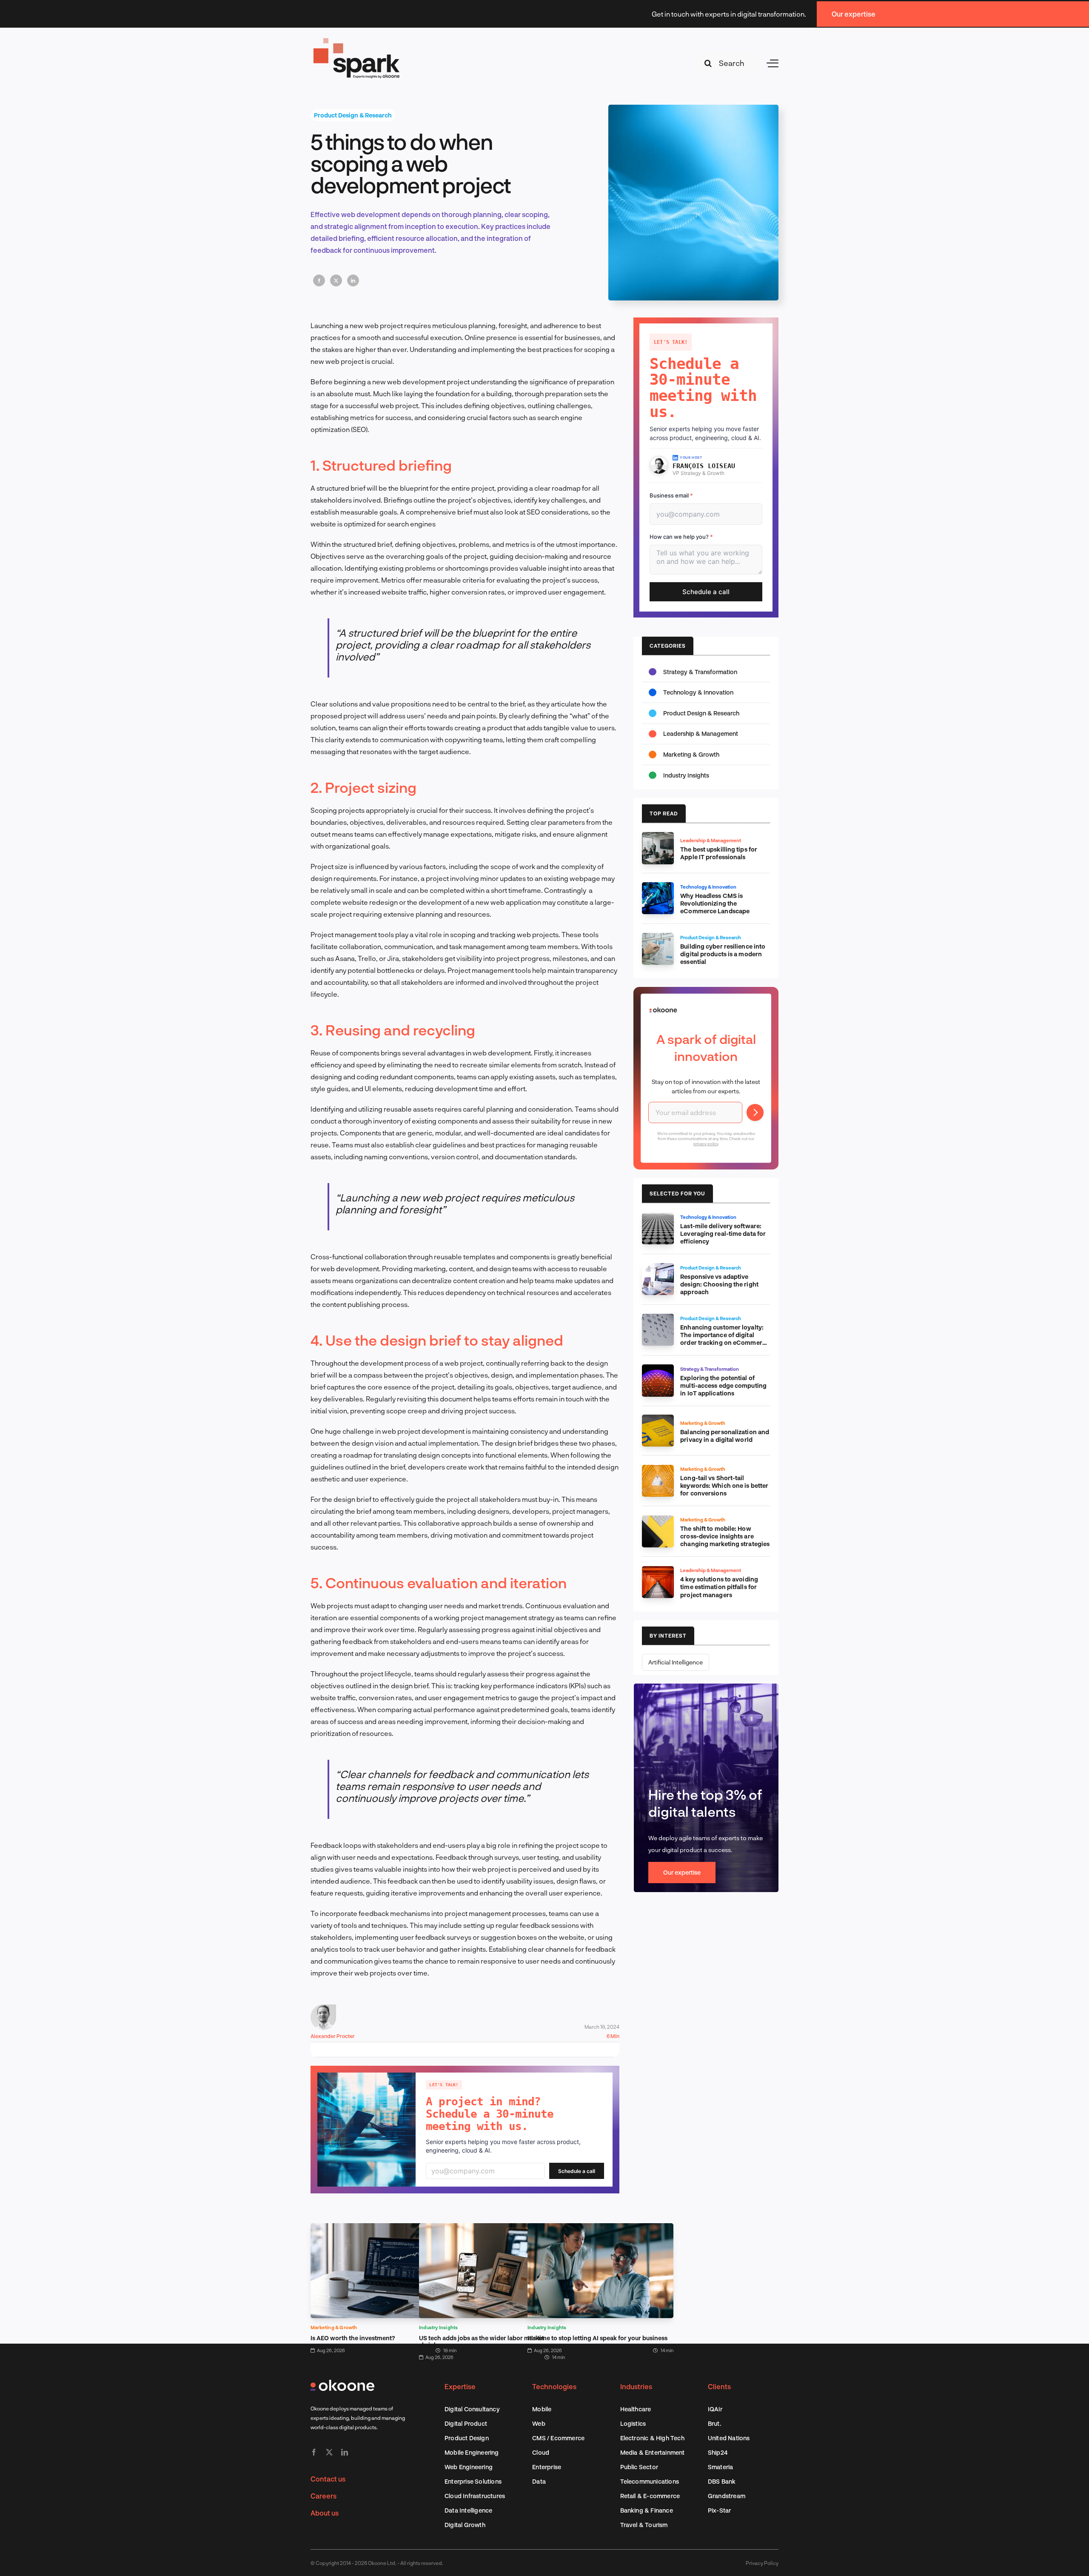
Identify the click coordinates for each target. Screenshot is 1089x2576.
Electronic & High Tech (652, 2438)
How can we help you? (681, 537)
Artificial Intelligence (676, 1662)
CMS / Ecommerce (558, 2438)
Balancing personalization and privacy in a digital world (725, 1436)
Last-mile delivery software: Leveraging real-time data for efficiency (723, 1234)
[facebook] (314, 2452)
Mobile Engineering (472, 2452)
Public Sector (639, 2467)
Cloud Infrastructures (475, 2496)
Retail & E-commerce (650, 2496)
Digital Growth (465, 2525)
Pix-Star (720, 2510)
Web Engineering (469, 2467)
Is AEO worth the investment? (353, 2338)
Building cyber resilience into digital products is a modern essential (723, 954)
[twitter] (329, 2452)
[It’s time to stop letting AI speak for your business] (600, 2229)
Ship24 (718, 2452)
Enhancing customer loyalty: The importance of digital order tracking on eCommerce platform (725, 1339)
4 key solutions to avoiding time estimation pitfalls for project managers (719, 1587)
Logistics (633, 2423)
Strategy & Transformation (700, 672)
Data (539, 2481)
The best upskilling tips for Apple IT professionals (719, 853)
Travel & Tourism (644, 2525)
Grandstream (727, 2496)
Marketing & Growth (334, 2327)
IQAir (715, 2409)
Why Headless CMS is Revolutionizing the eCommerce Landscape (715, 903)
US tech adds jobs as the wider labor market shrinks (482, 2341)
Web (539, 2423)
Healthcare (636, 2409)
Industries (636, 2386)
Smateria (721, 2467)
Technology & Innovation (698, 692)
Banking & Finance (647, 2510)
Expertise (460, 2386)
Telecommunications (650, 2481)
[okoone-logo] (342, 2383)
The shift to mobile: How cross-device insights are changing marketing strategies (725, 1536)
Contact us (328, 2479)
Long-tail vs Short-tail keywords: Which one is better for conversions (724, 1485)
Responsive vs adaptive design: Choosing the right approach (719, 1284)
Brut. (714, 2423)
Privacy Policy (762, 2563)
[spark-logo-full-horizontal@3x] (357, 39)
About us (325, 2513)
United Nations (729, 2438)
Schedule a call (577, 2171)
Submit (755, 1112)
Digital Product (466, 2423)
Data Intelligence (468, 2510)
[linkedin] (345, 2452)
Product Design (467, 2438)
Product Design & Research (353, 115)
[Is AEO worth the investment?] (383, 2229)
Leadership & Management (701, 733)
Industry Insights (438, 2327)
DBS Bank (722, 2481)
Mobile (542, 2409)
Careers (324, 2496)
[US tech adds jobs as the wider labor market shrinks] (492, 2229)
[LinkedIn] (353, 280)
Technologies (554, 2386)
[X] (336, 280)
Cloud (541, 2452)
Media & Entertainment (653, 2452)
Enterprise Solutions (473, 2481)
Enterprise (547, 2467)
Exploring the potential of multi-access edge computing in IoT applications (723, 1385)
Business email (671, 495)
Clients (719, 2386)
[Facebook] (319, 280)
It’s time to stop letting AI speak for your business (597, 2338)
